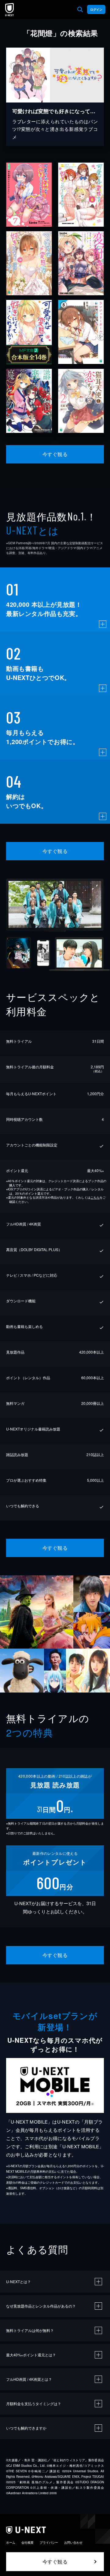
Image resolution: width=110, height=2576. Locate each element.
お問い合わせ (73, 2542)
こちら (95, 1197)
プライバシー (49, 2542)
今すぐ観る (55, 454)
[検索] (80, 9)
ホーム (11, 2542)
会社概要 (28, 2542)
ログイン (96, 9)
